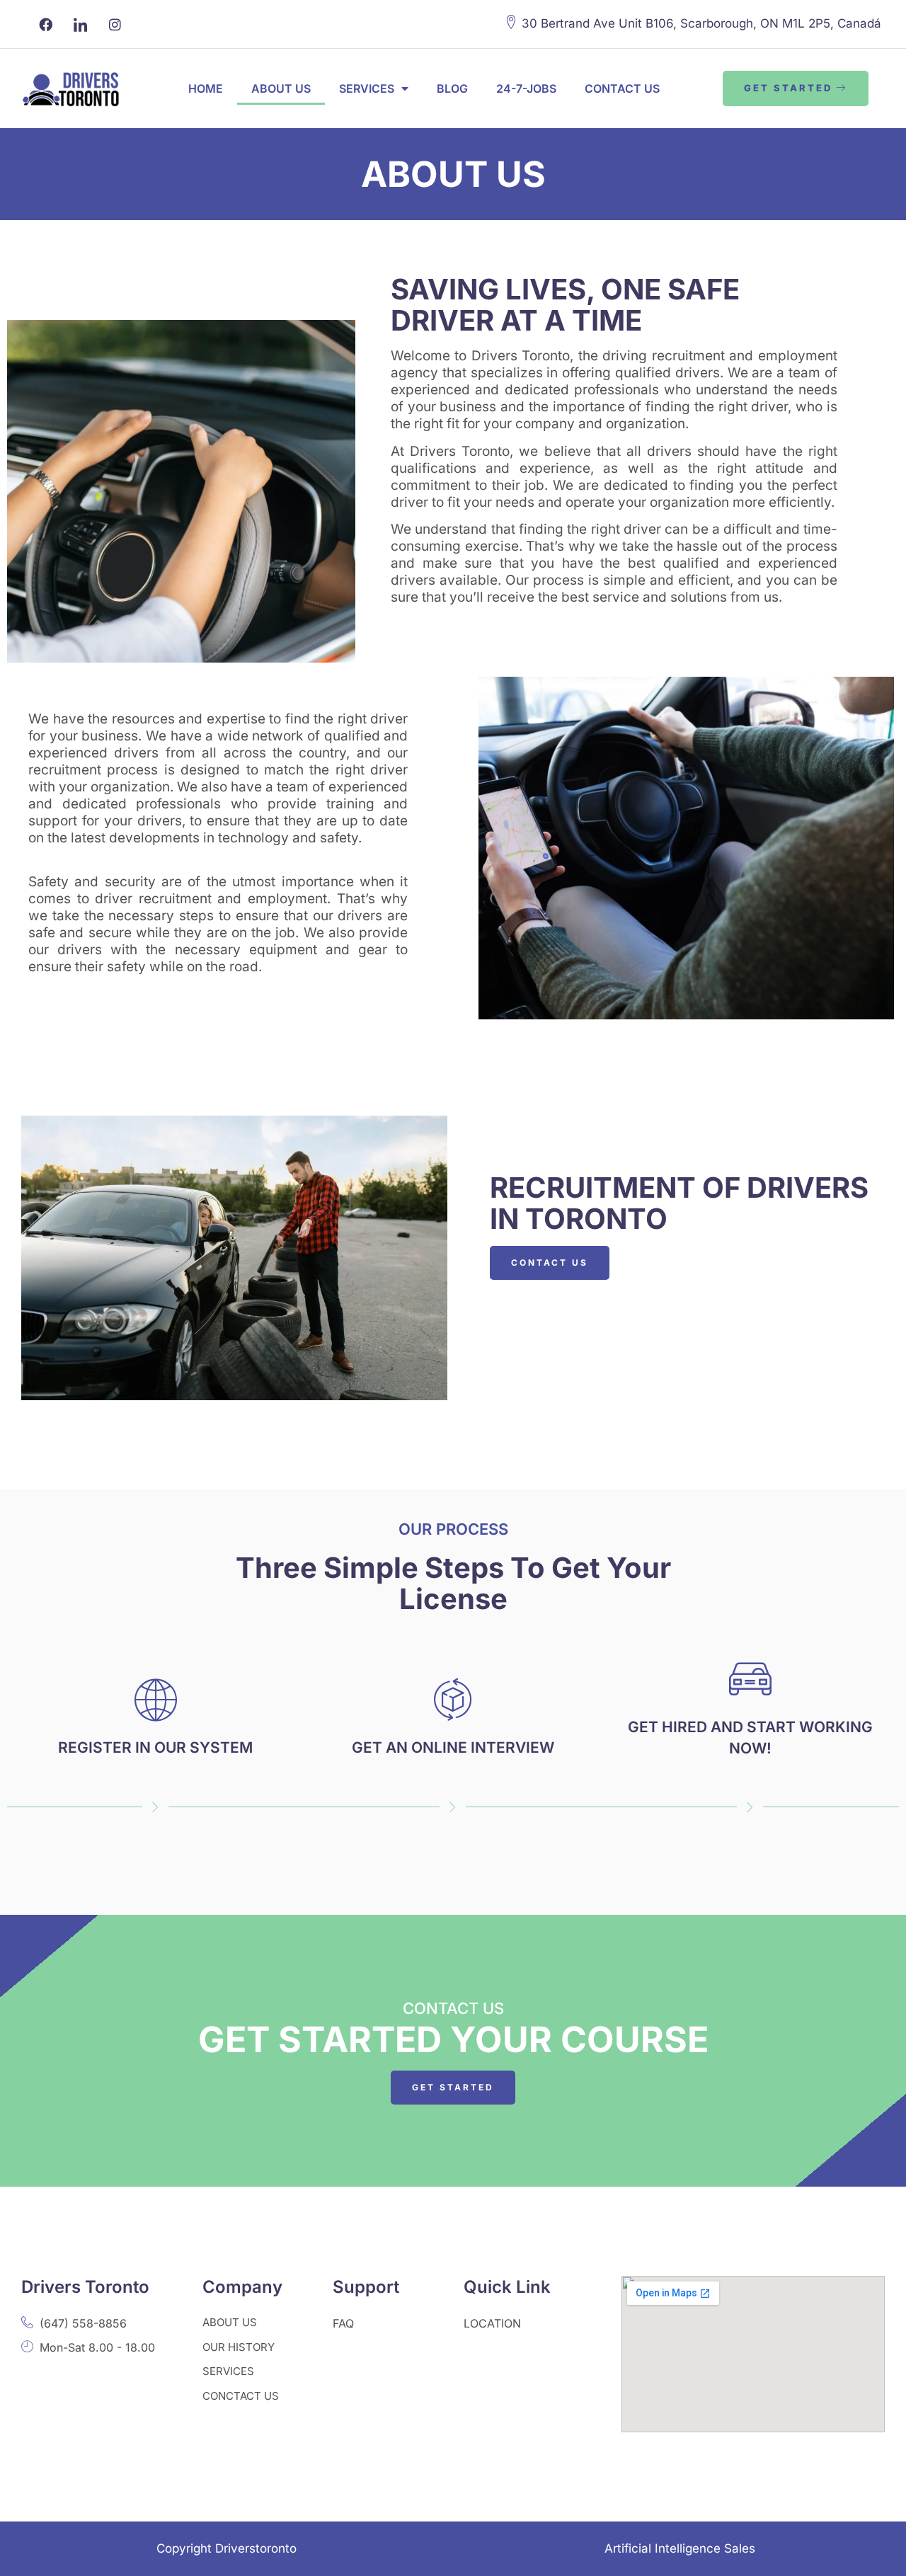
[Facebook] (45, 24)
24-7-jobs (526, 88)
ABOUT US (281, 88)
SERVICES (367, 88)
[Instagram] (115, 24)
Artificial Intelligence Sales (680, 2548)
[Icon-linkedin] (80, 24)
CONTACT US (622, 88)
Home (206, 88)
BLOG (452, 88)
